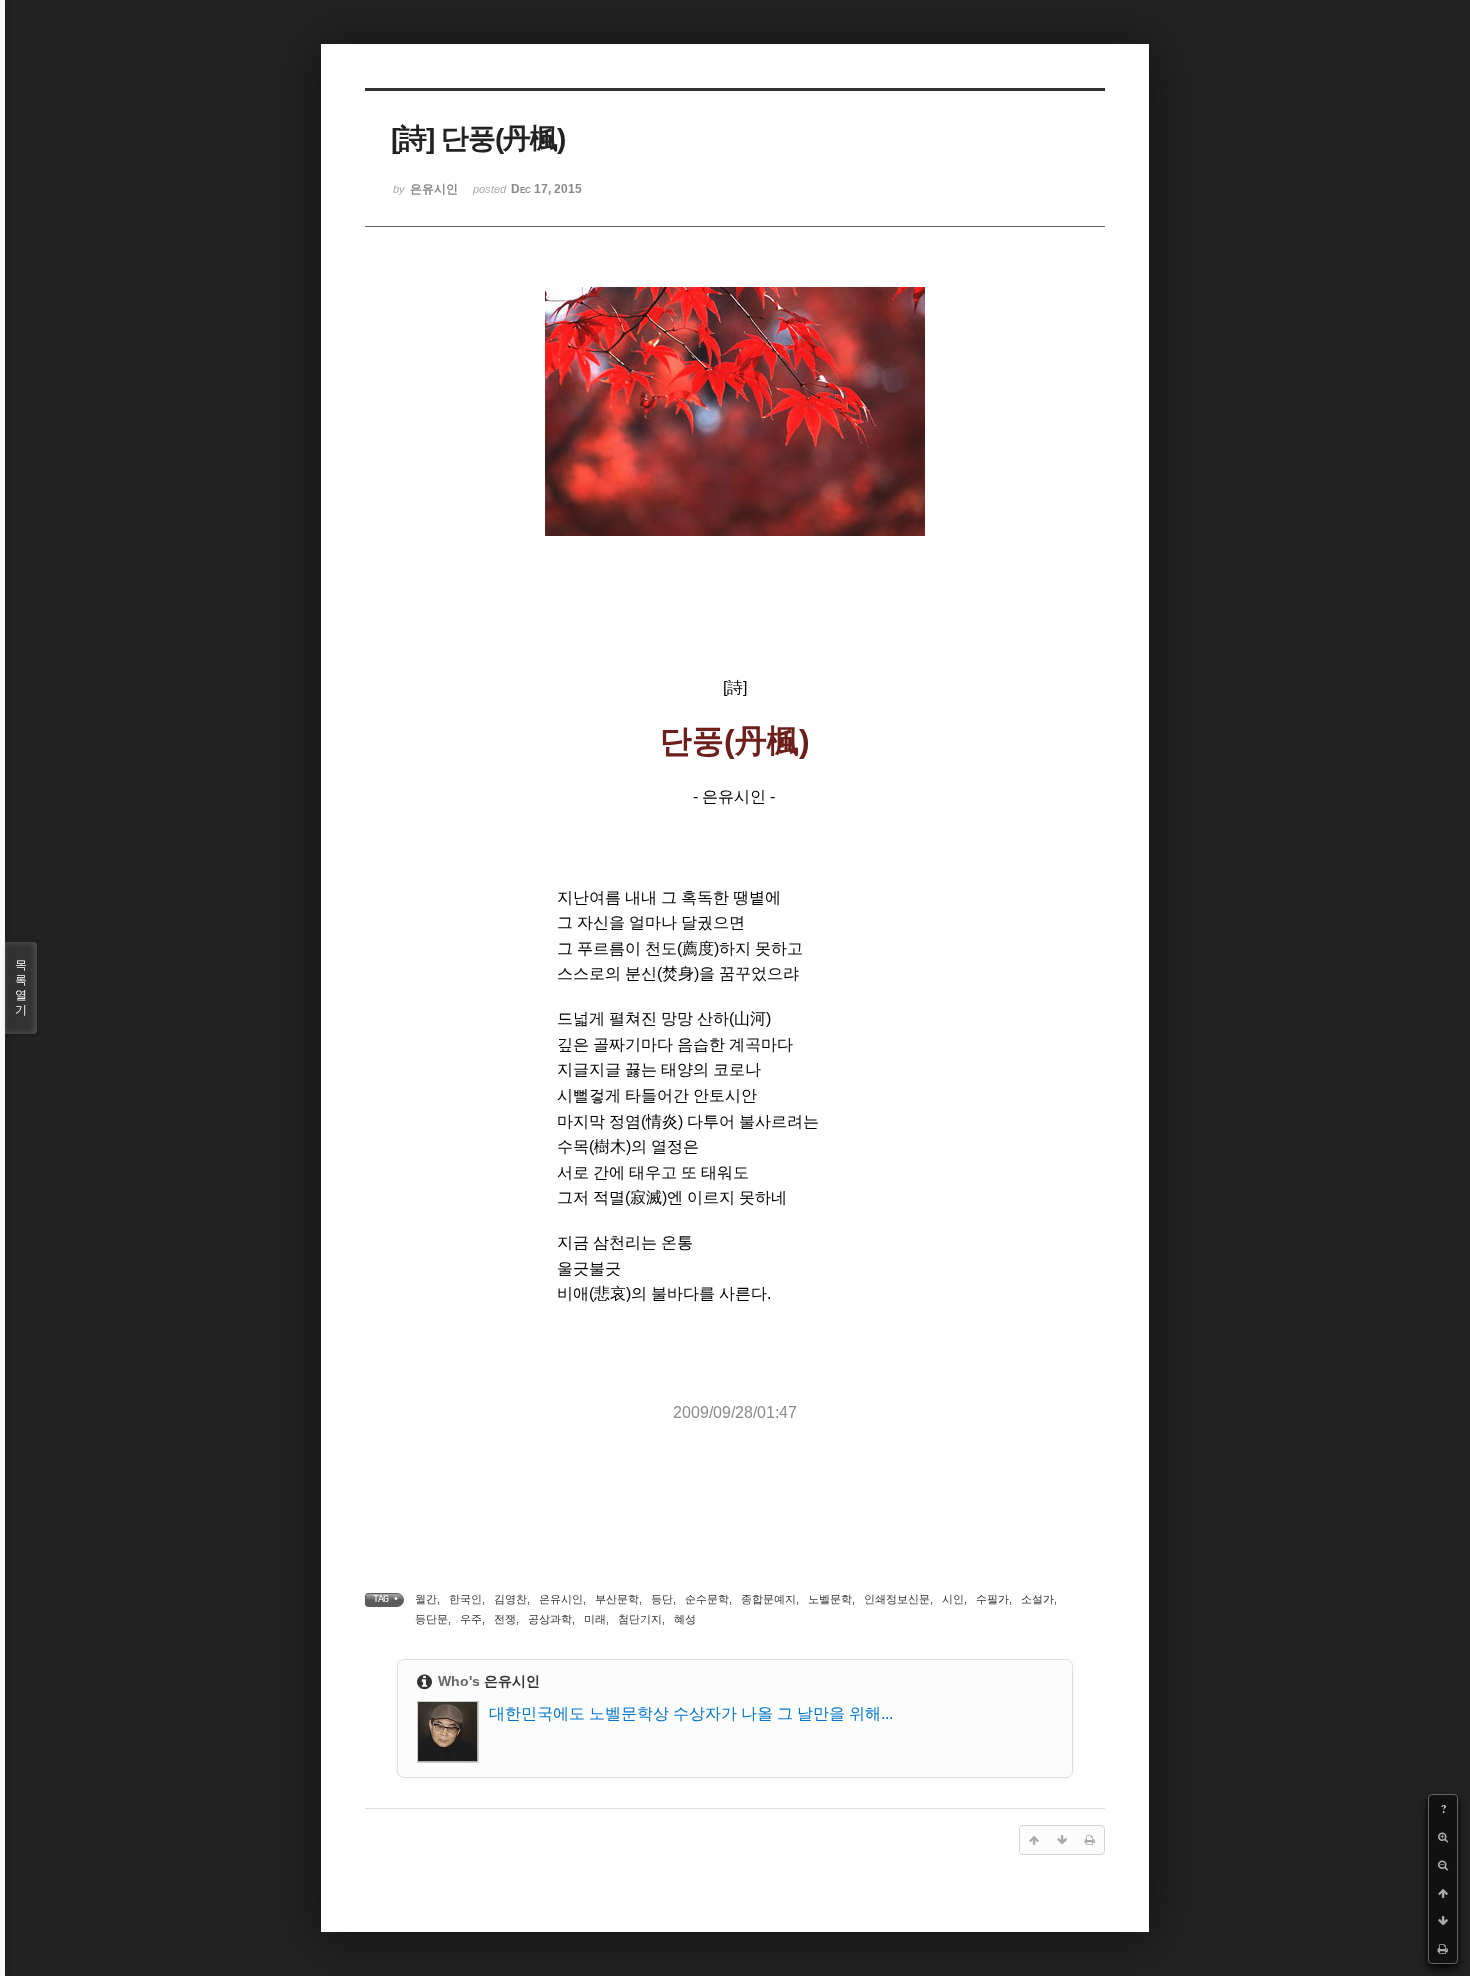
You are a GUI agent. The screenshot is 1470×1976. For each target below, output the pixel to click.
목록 (21, 987)
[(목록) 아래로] (1443, 1921)
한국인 (465, 1599)
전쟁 (505, 1619)
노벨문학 (830, 1599)
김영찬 (510, 1599)
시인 (953, 1599)
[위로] (1443, 1893)
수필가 (992, 1599)
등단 (662, 1599)
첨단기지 (640, 1619)
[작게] (1443, 1865)
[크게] (1443, 1837)
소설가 (1037, 1599)
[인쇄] (1443, 1949)
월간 (426, 1599)
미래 (595, 1619)
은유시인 (561, 1599)
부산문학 (617, 1599)
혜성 (685, 1619)
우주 (471, 1619)
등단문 (431, 1619)
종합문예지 (768, 1599)
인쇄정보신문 (897, 1599)
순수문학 (707, 1599)
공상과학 (550, 1619)
